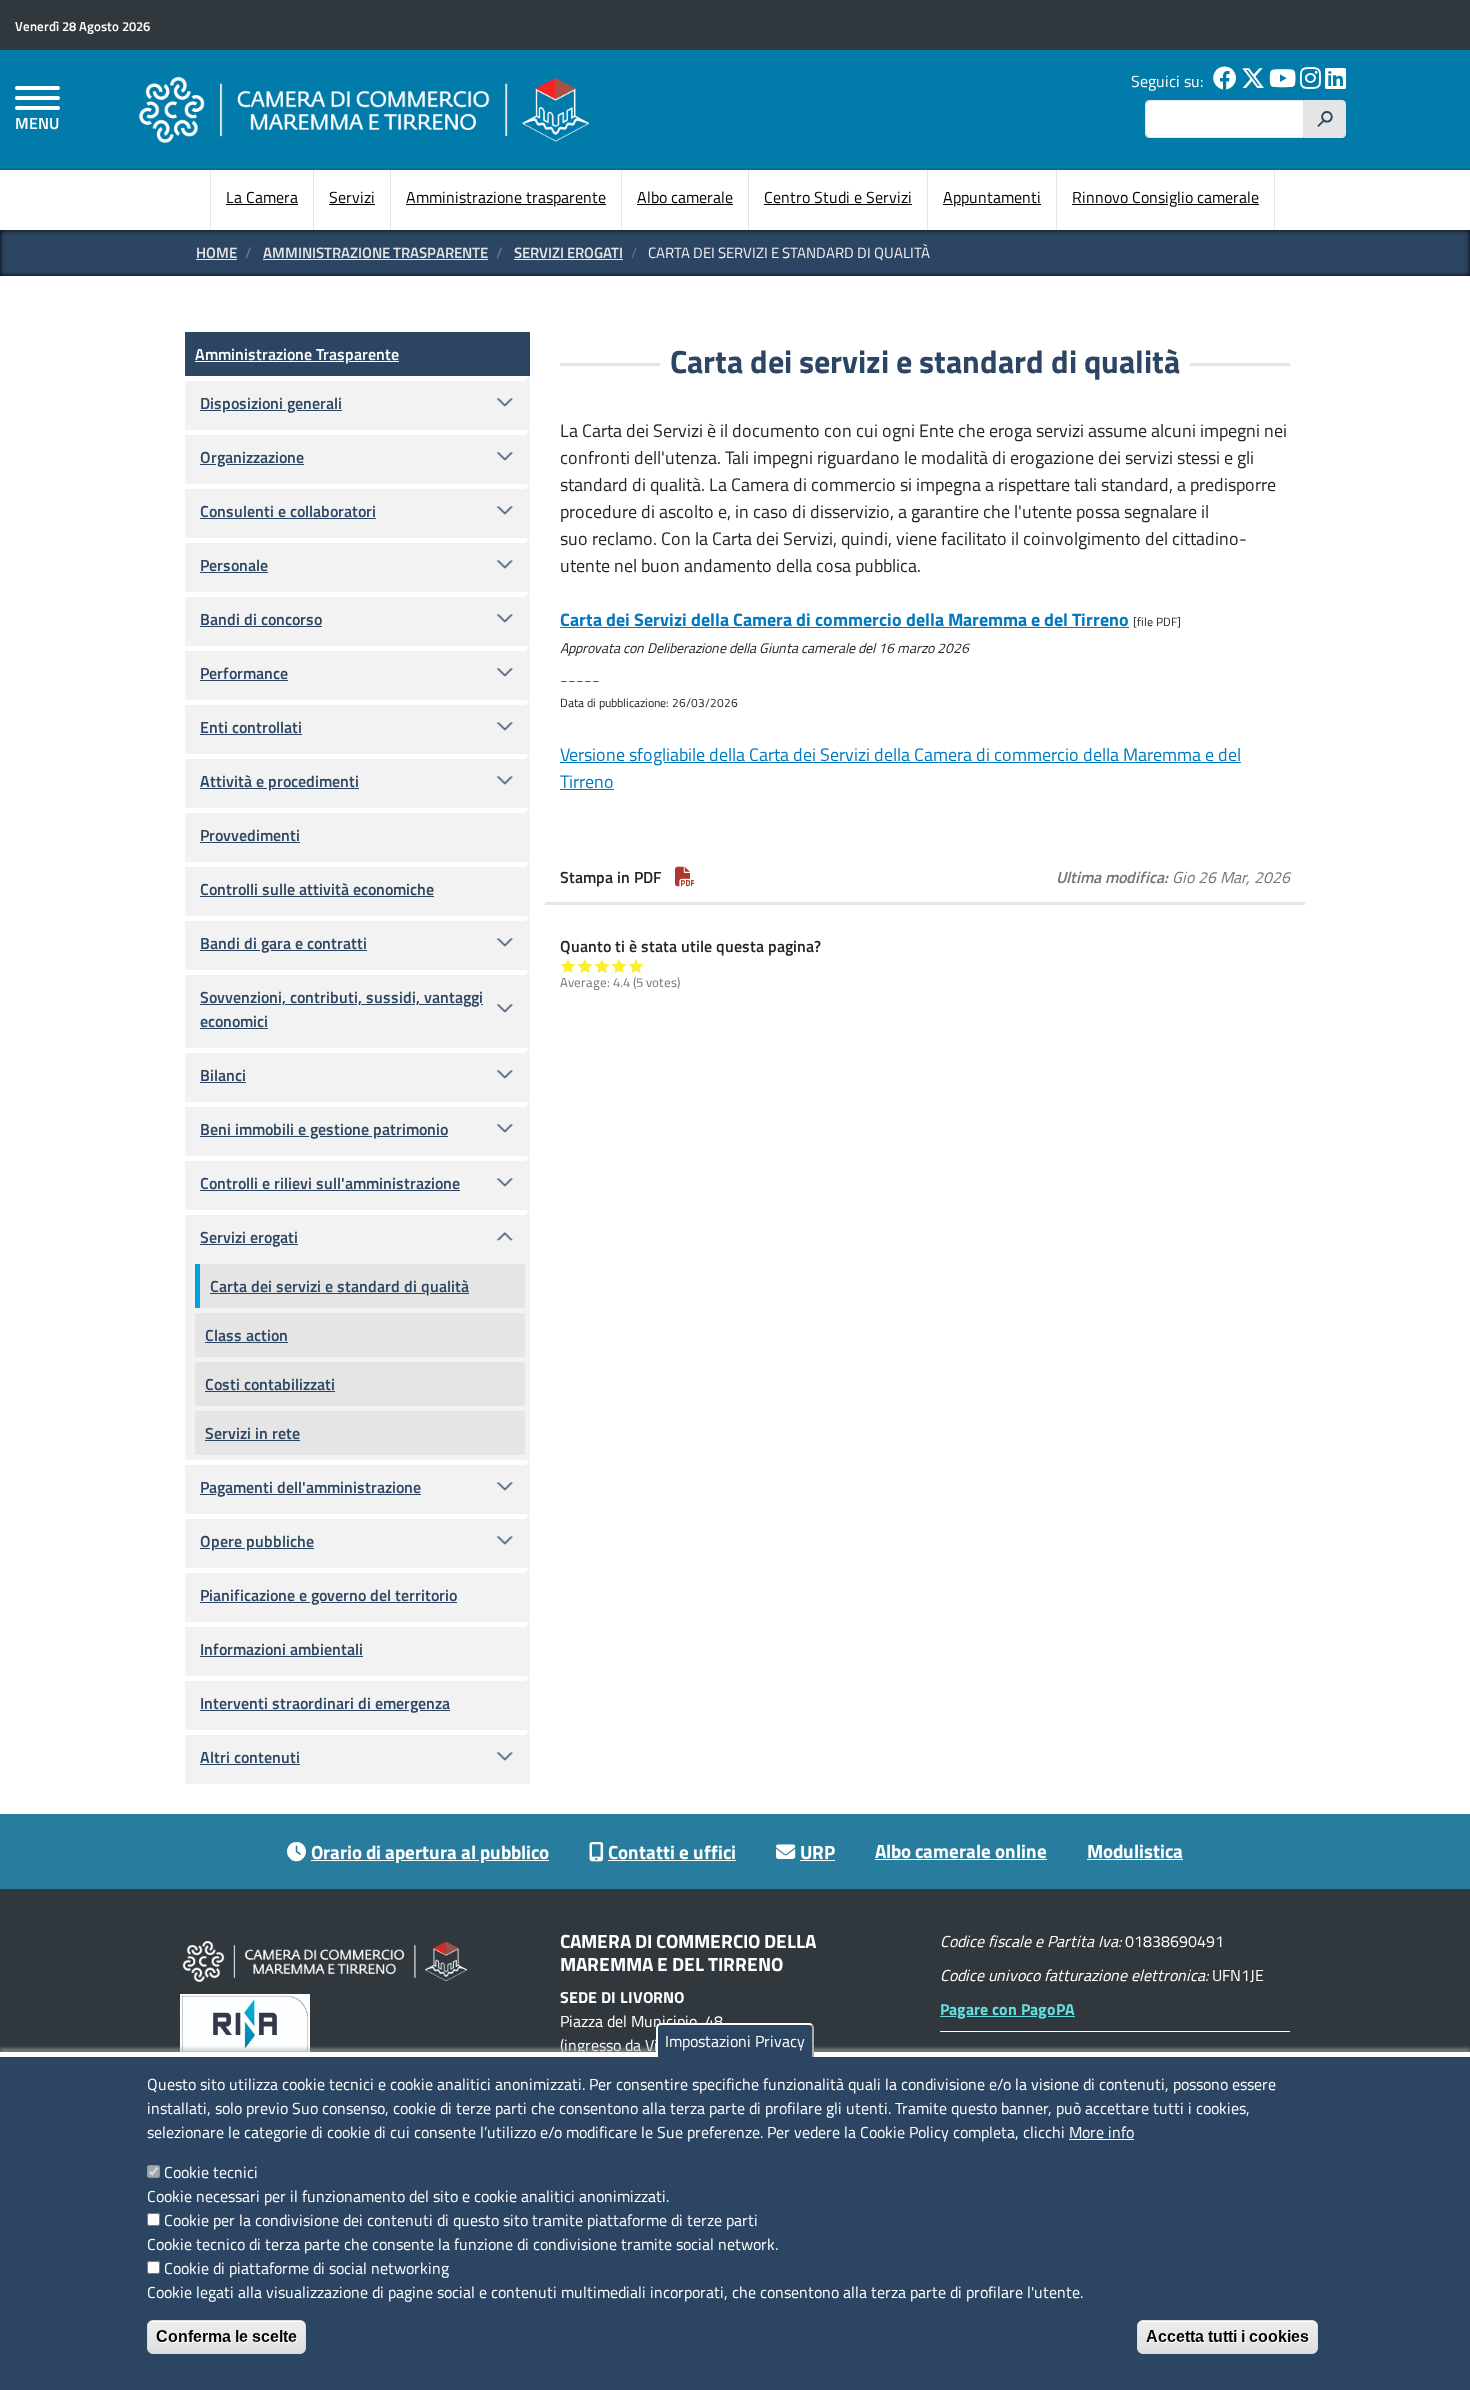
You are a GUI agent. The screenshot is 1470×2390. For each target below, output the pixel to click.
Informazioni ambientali (281, 1649)
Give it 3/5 (602, 965)
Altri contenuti (250, 1757)
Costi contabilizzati (270, 1384)
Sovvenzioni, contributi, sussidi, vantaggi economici (341, 1009)
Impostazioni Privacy (735, 2041)
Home (216, 252)
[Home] (364, 109)
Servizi (352, 197)
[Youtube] (1282, 81)
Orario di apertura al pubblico (430, 1851)
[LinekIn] (1335, 81)
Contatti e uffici (672, 1851)
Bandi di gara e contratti (283, 943)
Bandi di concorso (261, 619)
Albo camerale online (961, 1850)
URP (817, 1851)
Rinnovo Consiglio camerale (1165, 197)
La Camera (262, 197)
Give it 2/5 (585, 965)
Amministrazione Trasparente (375, 252)
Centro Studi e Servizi (838, 197)
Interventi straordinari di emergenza (325, 1703)
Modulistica (1135, 1850)
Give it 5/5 (636, 965)
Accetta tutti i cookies (1227, 2336)
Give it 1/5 (568, 965)
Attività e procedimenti (279, 781)
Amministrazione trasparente (506, 197)
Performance (244, 673)
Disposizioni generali (271, 403)
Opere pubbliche (257, 1541)
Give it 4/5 (619, 965)
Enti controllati (251, 727)
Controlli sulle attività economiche (317, 889)
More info (1101, 2132)
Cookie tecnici (211, 2172)
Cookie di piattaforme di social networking (306, 2268)
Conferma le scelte (226, 2336)
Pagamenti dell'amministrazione (310, 1487)
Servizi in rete (252, 1433)
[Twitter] (1253, 81)
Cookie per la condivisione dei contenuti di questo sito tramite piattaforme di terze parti (461, 2220)
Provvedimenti (250, 835)
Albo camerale (685, 197)
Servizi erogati (568, 252)
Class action (246, 1335)
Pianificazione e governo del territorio (328, 1595)
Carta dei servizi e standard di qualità (339, 1286)
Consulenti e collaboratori (288, 511)
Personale (234, 565)
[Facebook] (1225, 81)
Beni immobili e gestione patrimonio (324, 1129)
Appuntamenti (992, 197)
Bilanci (223, 1075)
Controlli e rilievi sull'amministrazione (330, 1183)
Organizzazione (252, 457)
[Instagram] (1310, 81)
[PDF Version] (685, 877)
